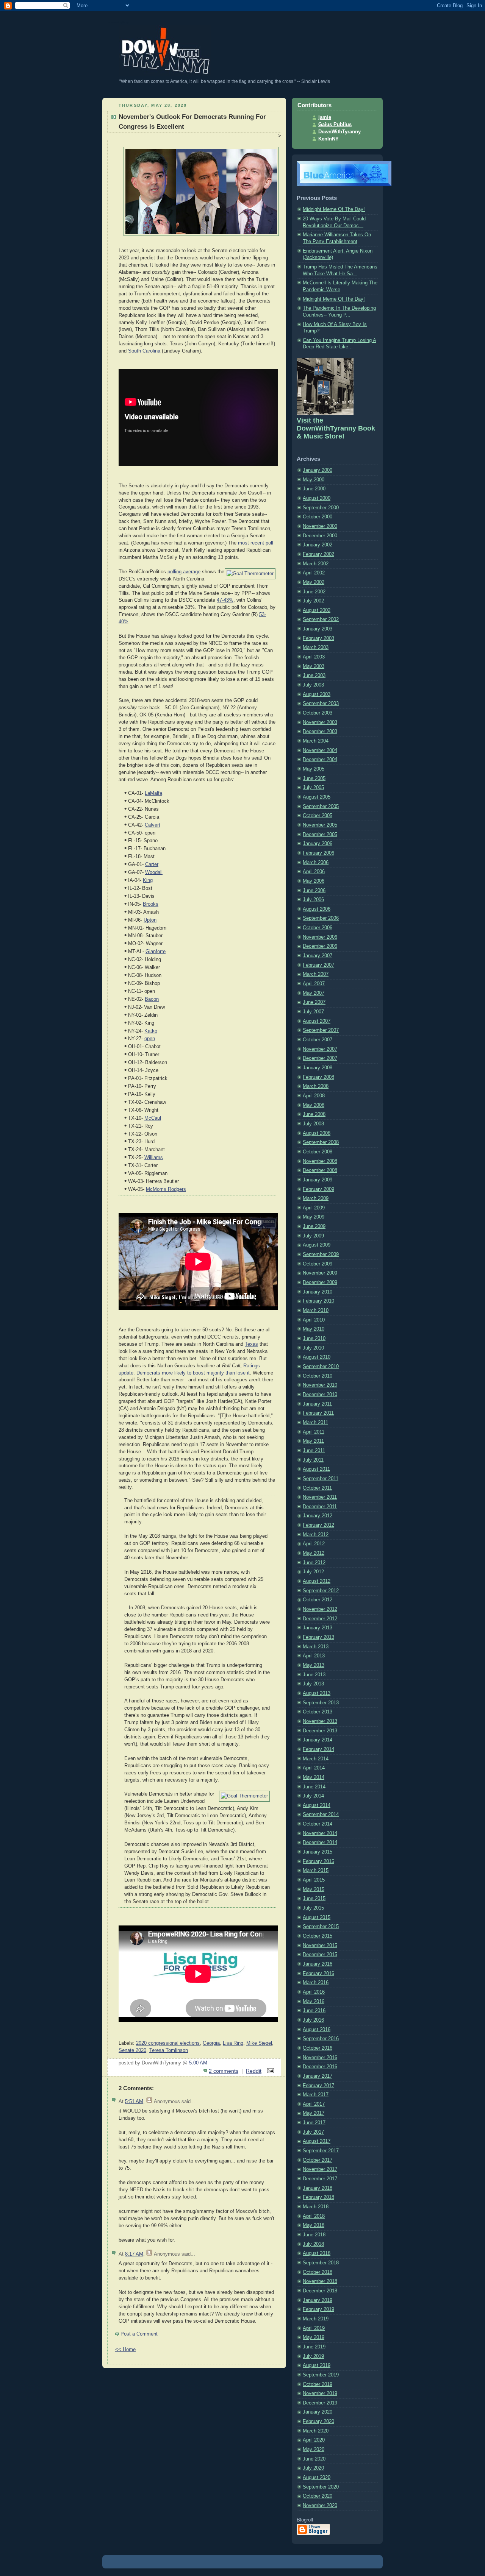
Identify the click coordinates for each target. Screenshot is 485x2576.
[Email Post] (269, 2071)
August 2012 (317, 1581)
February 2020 (318, 2422)
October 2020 (318, 2496)
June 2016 (314, 2011)
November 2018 (320, 2281)
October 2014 (318, 1824)
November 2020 (320, 2506)
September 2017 (321, 2151)
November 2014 (320, 1833)
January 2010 (318, 1292)
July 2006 (313, 900)
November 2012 (320, 1609)
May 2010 (314, 1329)
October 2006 (318, 928)
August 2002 (317, 610)
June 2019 (314, 2347)
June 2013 (314, 1675)
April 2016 (314, 1992)
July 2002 (313, 601)
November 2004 (320, 750)
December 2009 (320, 1283)
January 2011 (317, 1404)
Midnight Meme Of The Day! (334, 209)
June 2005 (314, 779)
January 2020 (318, 2412)
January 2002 (318, 545)
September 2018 (321, 2263)
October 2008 (318, 1152)
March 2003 (316, 648)
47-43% (225, 600)
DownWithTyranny (339, 132)
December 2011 (320, 1507)
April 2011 (314, 1432)
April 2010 (314, 1320)
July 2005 (313, 788)
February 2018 (318, 2197)
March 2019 (316, 2319)
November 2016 (320, 2058)
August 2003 (317, 694)
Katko (151, 1031)
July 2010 (313, 1348)
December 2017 (320, 2179)
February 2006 (318, 853)
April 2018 (314, 2216)
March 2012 (316, 1535)
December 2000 (320, 536)
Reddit (254, 2071)
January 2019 (318, 2300)
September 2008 (321, 1142)
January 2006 (318, 844)
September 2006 (321, 918)
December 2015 (320, 1955)
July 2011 (313, 1460)
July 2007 (313, 1012)
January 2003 (318, 629)
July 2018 (313, 2244)
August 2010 (317, 1357)
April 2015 (314, 1880)
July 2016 (313, 2020)
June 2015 (314, 1899)
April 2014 (314, 1768)
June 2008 (314, 1114)
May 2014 (314, 1777)
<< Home (125, 2350)
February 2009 (318, 1189)
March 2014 (316, 1759)
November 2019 (320, 2393)
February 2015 (318, 1861)
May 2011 (313, 1441)
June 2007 (314, 1002)
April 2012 (314, 1544)
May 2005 (314, 769)
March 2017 (316, 2095)
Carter (152, 864)
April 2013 (314, 1656)
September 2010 (321, 1367)
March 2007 (316, 974)
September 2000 (321, 508)
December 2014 (320, 1843)
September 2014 (321, 1815)
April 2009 (314, 1208)
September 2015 (321, 1927)
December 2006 (320, 946)
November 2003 (320, 722)
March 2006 (316, 863)
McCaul (153, 1118)
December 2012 (320, 1619)
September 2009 (321, 1254)
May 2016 (314, 2002)
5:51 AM (134, 2102)
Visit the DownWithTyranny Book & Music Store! (336, 428)
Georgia (211, 2043)
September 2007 (321, 1030)
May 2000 (314, 480)
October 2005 (318, 816)
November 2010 (320, 1385)
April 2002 (314, 573)
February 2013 (318, 1637)
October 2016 (318, 2048)
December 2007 (320, 1058)
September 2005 (321, 807)
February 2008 (318, 1077)
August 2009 (317, 1245)
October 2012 (318, 1600)
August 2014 (317, 1805)
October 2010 (318, 1376)
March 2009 (316, 1198)
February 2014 (318, 1749)
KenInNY (329, 139)
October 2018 (318, 2272)
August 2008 (317, 1133)
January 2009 (318, 1180)
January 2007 (318, 956)
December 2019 (320, 2403)
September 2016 (321, 2039)
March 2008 (316, 1086)
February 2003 (318, 638)
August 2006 (317, 909)
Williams (154, 1158)
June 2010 (314, 1339)
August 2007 (317, 1021)
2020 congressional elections (168, 2043)
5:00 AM (198, 2063)
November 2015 (320, 1946)
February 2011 (318, 1413)
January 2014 (318, 1740)
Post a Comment (139, 2334)
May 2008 (314, 1105)
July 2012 (313, 1572)
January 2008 (318, 1068)
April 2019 (314, 2328)
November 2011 (320, 1497)
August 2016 (317, 2030)
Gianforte (156, 952)
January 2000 (318, 470)
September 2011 (321, 1479)
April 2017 (314, 2104)
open (150, 1039)
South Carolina (144, 351)
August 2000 (317, 498)
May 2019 (314, 2337)
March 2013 (316, 1647)
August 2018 (317, 2253)
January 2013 (318, 1628)
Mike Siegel (259, 2043)
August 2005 (317, 797)
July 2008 (313, 1124)
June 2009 (314, 1226)
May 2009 (314, 1217)
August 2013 (317, 1693)
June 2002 (314, 592)
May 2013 (314, 1665)
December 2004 (320, 760)
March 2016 (316, 1983)
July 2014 (313, 1796)
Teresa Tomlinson (169, 2050)
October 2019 (318, 2384)
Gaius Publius (335, 125)
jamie (325, 117)
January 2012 (318, 1516)
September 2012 (321, 1591)
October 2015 (318, 1936)
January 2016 (318, 1964)
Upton (150, 920)
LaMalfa (153, 793)
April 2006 (314, 872)
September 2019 (321, 2375)
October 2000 (318, 517)
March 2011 (315, 1423)
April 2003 (314, 657)
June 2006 (314, 891)
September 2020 (321, 2487)
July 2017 (313, 2132)
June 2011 (314, 1451)
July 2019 (313, 2356)
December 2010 (320, 1395)
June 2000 (314, 489)
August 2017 (317, 2141)
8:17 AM (134, 2254)
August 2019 (317, 2365)
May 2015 (314, 1889)
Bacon (152, 999)
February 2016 (318, 1974)
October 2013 (318, 1712)
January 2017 (318, 2076)
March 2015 (316, 1871)
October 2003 (318, 713)
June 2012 (314, 1563)
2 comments (224, 2071)
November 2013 (320, 1721)
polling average (184, 572)
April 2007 (314, 984)
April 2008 (314, 1096)
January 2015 (318, 1852)
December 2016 (320, 2067)
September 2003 (321, 704)
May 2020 (314, 2450)
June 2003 (314, 676)
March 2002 (316, 564)
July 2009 (313, 1236)
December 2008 (320, 1170)
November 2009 (320, 1273)
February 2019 (318, 2309)
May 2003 (314, 666)
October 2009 (318, 1264)
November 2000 (320, 526)
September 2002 (321, 619)
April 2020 (314, 2440)
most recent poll (256, 543)
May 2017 (314, 2113)
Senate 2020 (132, 2050)
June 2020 (314, 2459)
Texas (251, 1344)
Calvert (153, 825)
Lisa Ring (233, 2043)
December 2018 (320, 2291)
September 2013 (321, 1703)
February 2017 (318, 2086)
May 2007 (314, 993)
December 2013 (320, 1731)
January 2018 (318, 2188)
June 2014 (314, 1787)
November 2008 (320, 1161)
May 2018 (314, 2225)
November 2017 (320, 2169)
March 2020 (316, 2431)
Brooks (151, 904)
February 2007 (318, 965)
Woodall (154, 872)
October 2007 (318, 1040)
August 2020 (317, 2478)
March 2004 (316, 741)
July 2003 (313, 685)
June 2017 (314, 2123)
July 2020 (313, 2468)
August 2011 (316, 1469)
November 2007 (320, 1049)
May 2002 (314, 582)
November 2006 (320, 937)
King (148, 880)
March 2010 (316, 1311)
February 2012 (318, 1525)
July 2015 (313, 1908)
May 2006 (314, 881)
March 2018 (316, 2207)
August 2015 (317, 1918)
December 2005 (320, 835)
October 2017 (318, 2160)
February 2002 (318, 554)
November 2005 (320, 825)
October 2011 (317, 1488)
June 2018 (314, 2235)
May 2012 (314, 1553)
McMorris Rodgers (166, 1189)
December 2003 (320, 732)
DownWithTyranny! (119, 22)
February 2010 (318, 1301)
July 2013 (313, 1684)
